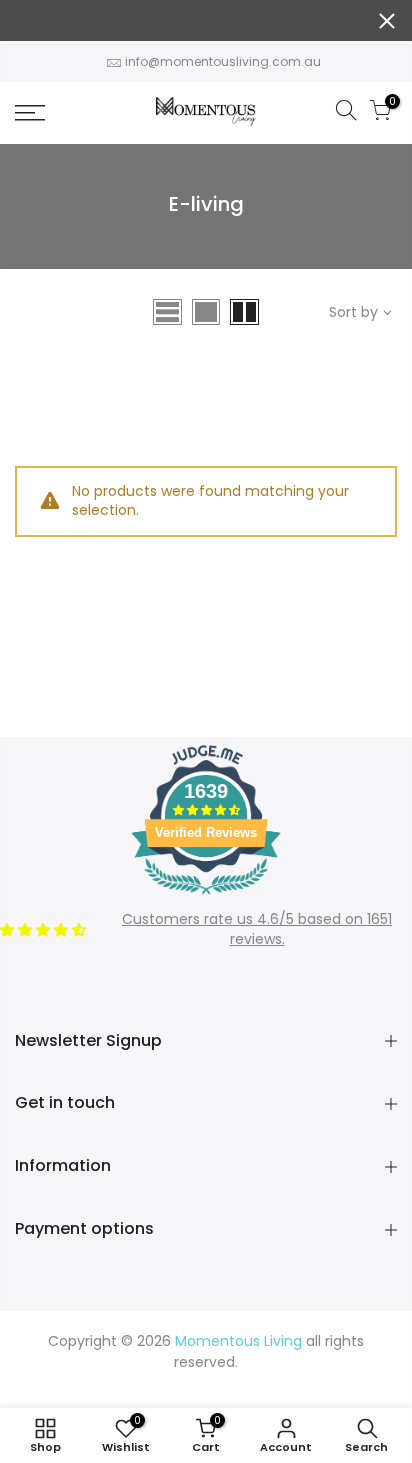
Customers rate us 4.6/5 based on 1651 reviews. (257, 929)
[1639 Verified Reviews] (206, 898)
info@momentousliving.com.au (223, 61)
